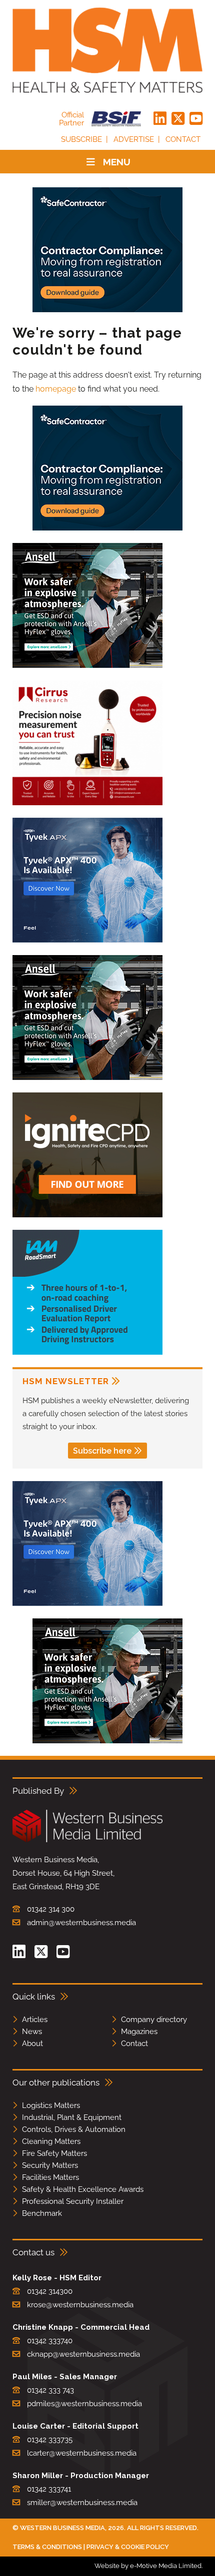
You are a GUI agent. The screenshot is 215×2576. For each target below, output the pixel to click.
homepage (56, 389)
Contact (183, 139)
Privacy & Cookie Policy (128, 2547)
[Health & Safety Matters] (107, 50)
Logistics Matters (51, 2105)
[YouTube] (196, 119)
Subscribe (81, 139)
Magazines (139, 2032)
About (32, 2044)
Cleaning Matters (51, 2141)
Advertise (134, 139)
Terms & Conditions (47, 2547)
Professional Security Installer (73, 2201)
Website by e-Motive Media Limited (148, 2566)
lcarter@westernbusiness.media (82, 2453)
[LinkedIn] (160, 119)
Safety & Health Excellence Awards (83, 2189)
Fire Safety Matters (54, 2153)
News (32, 2032)
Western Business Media (62, 2528)
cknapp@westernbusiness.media (83, 2354)
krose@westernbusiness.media (80, 2305)
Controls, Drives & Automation (74, 2129)
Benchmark (42, 2213)
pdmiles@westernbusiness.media (84, 2404)
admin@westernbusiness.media (81, 1923)
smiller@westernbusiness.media (82, 2503)
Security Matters (50, 2165)
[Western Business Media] (87, 1840)
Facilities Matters (50, 2177)
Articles (35, 2020)
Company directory (154, 2020)
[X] (178, 119)
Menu (117, 162)
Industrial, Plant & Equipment (72, 2117)
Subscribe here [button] (102, 1451)
